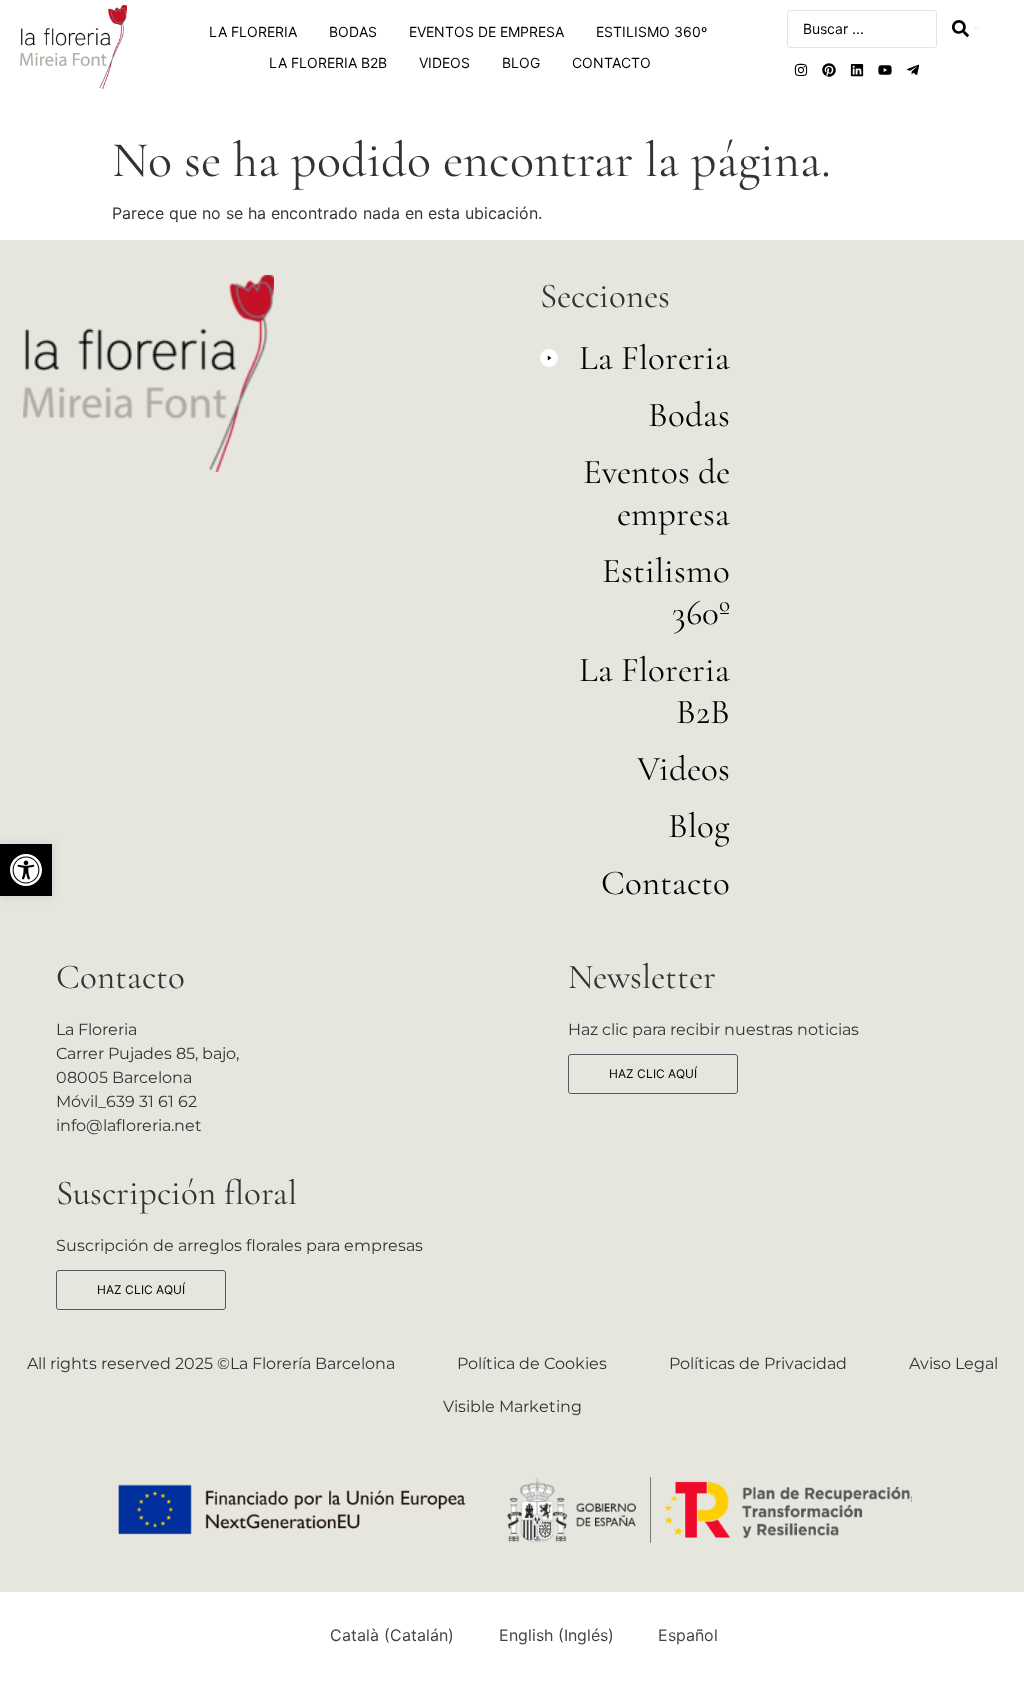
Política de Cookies (532, 1363)
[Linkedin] (857, 70)
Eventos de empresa (486, 31)
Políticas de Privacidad (758, 1363)
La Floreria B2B (328, 62)
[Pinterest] (829, 70)
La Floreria (253, 31)
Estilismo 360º (651, 31)
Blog (521, 62)
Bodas (353, 31)
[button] (635, 365)
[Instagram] (801, 70)
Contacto (611, 62)
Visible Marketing (512, 1406)
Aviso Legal (953, 1363)
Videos (444, 62)
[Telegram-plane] (913, 70)
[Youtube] (885, 70)
